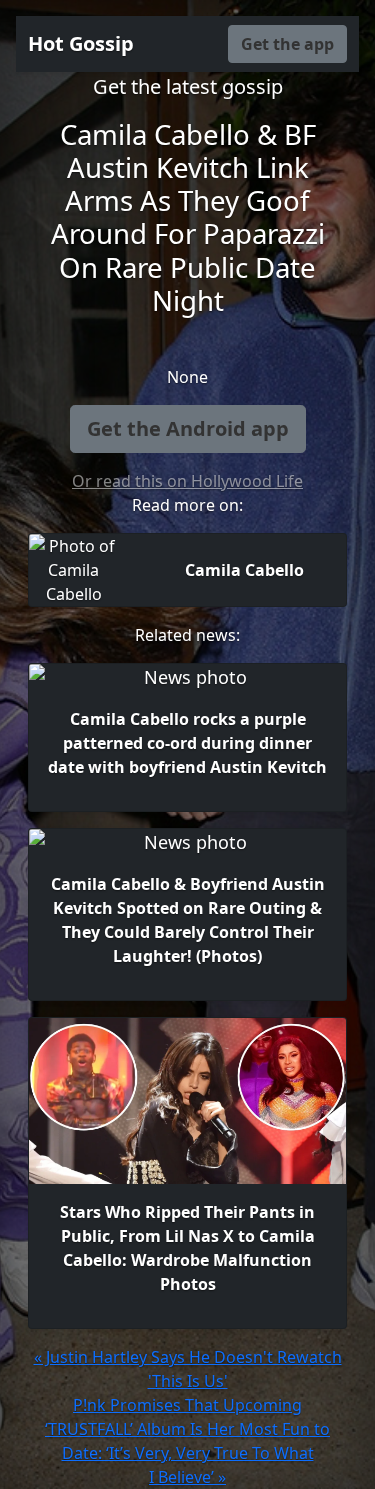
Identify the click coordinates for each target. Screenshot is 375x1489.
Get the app (287, 44)
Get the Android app (188, 428)
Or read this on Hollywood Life (187, 481)
